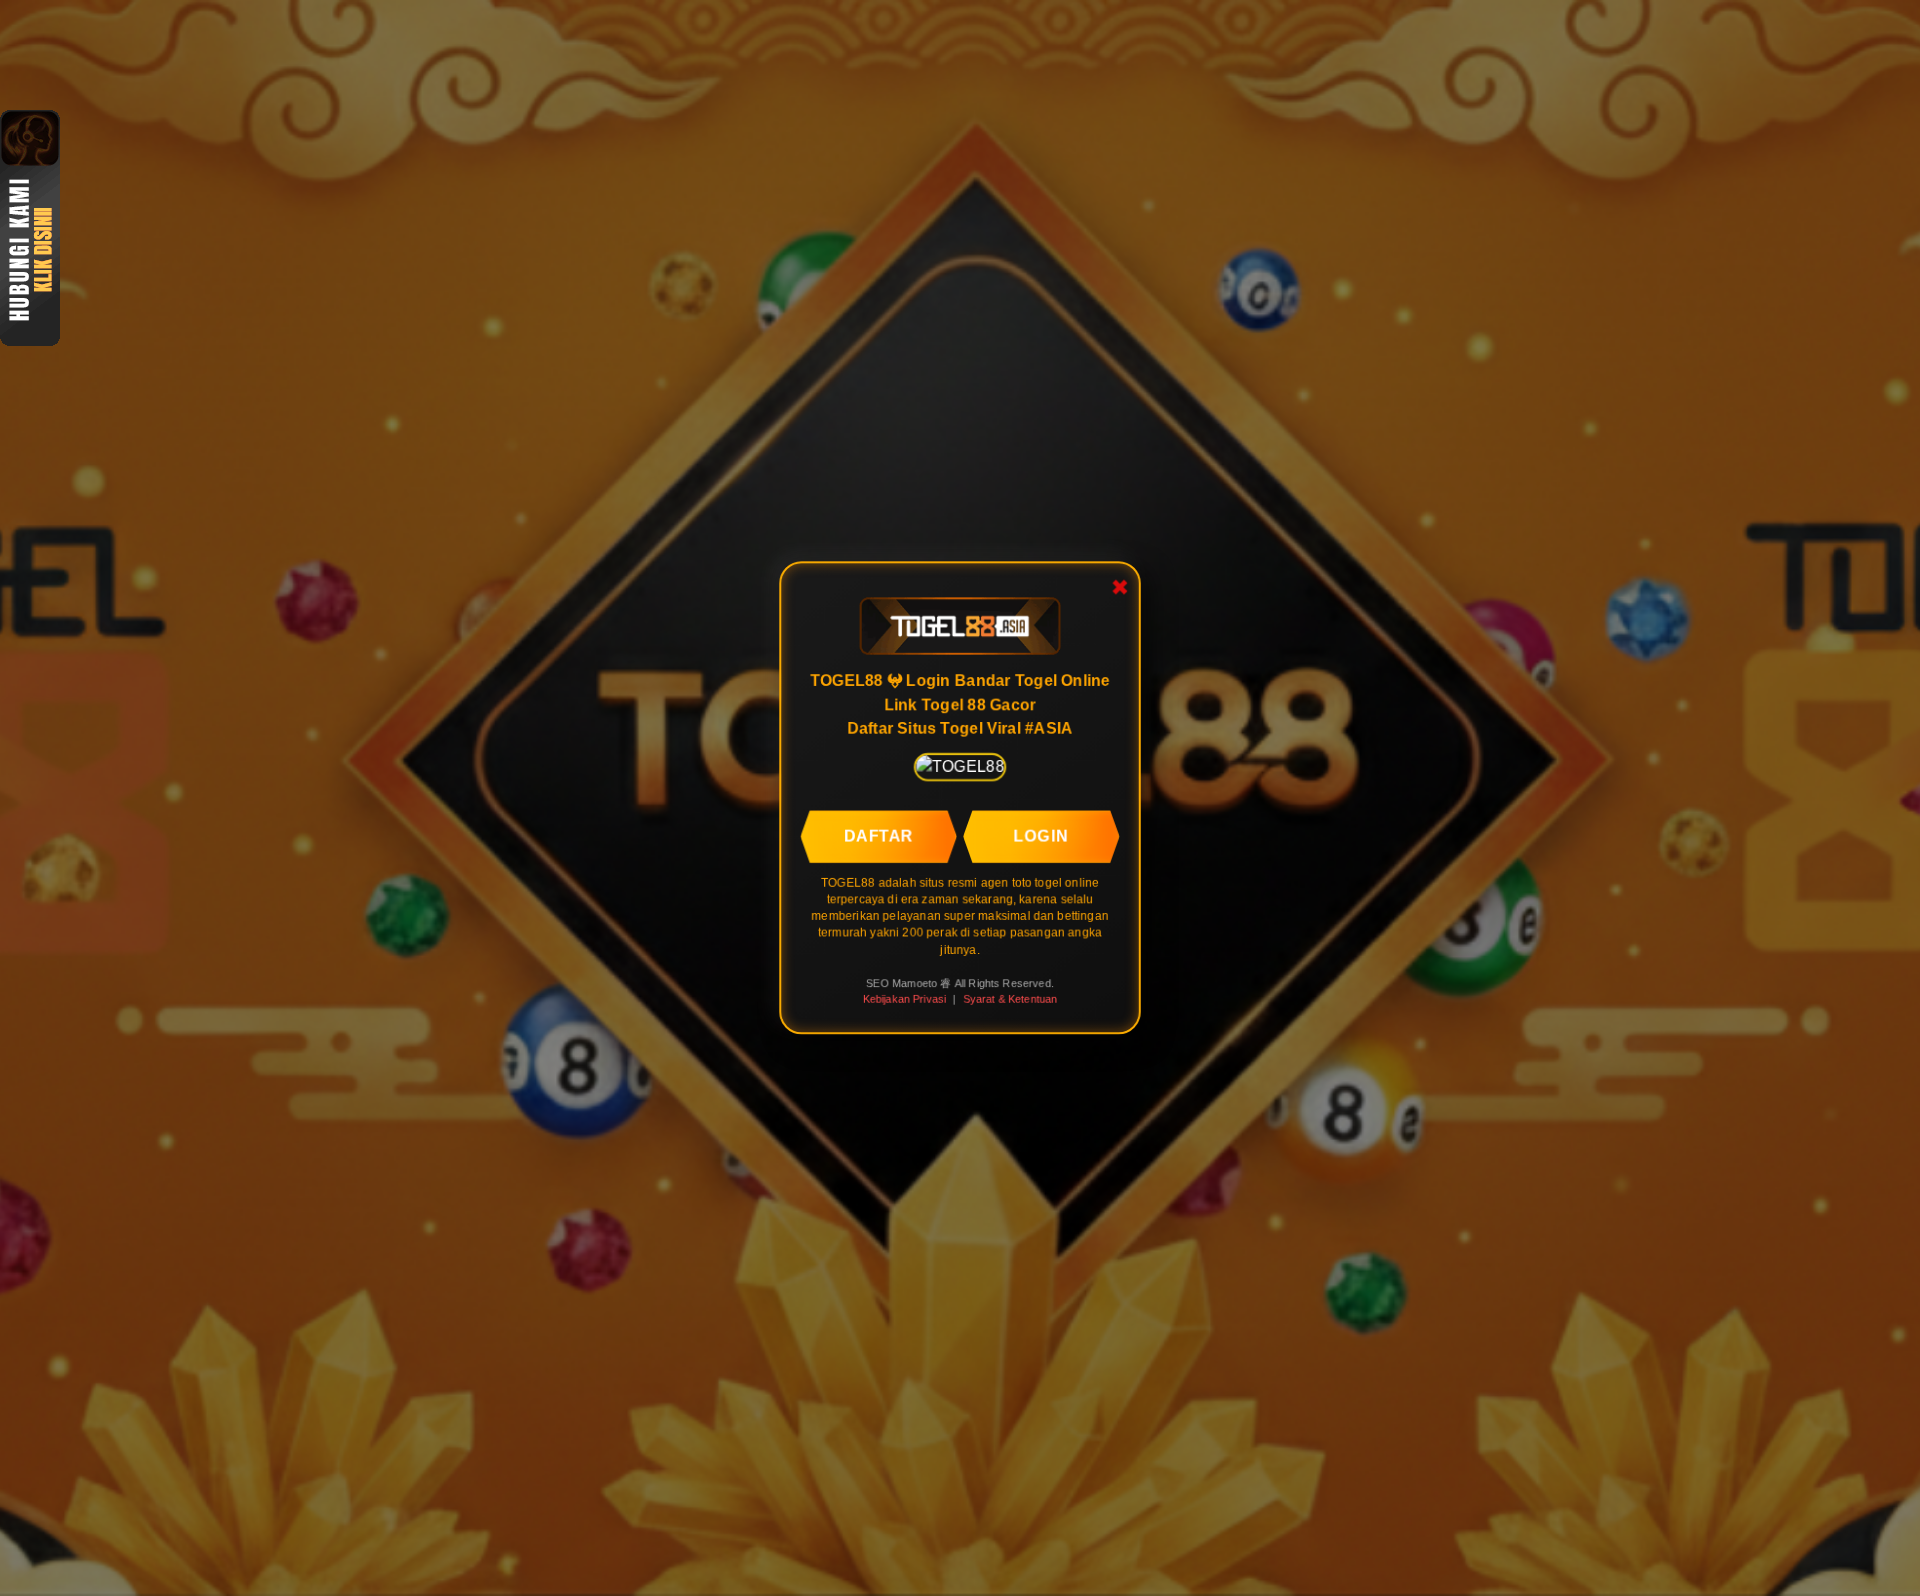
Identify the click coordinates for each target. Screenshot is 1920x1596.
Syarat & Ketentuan (1010, 999)
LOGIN (1041, 836)
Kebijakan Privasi (903, 999)
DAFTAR (879, 836)
